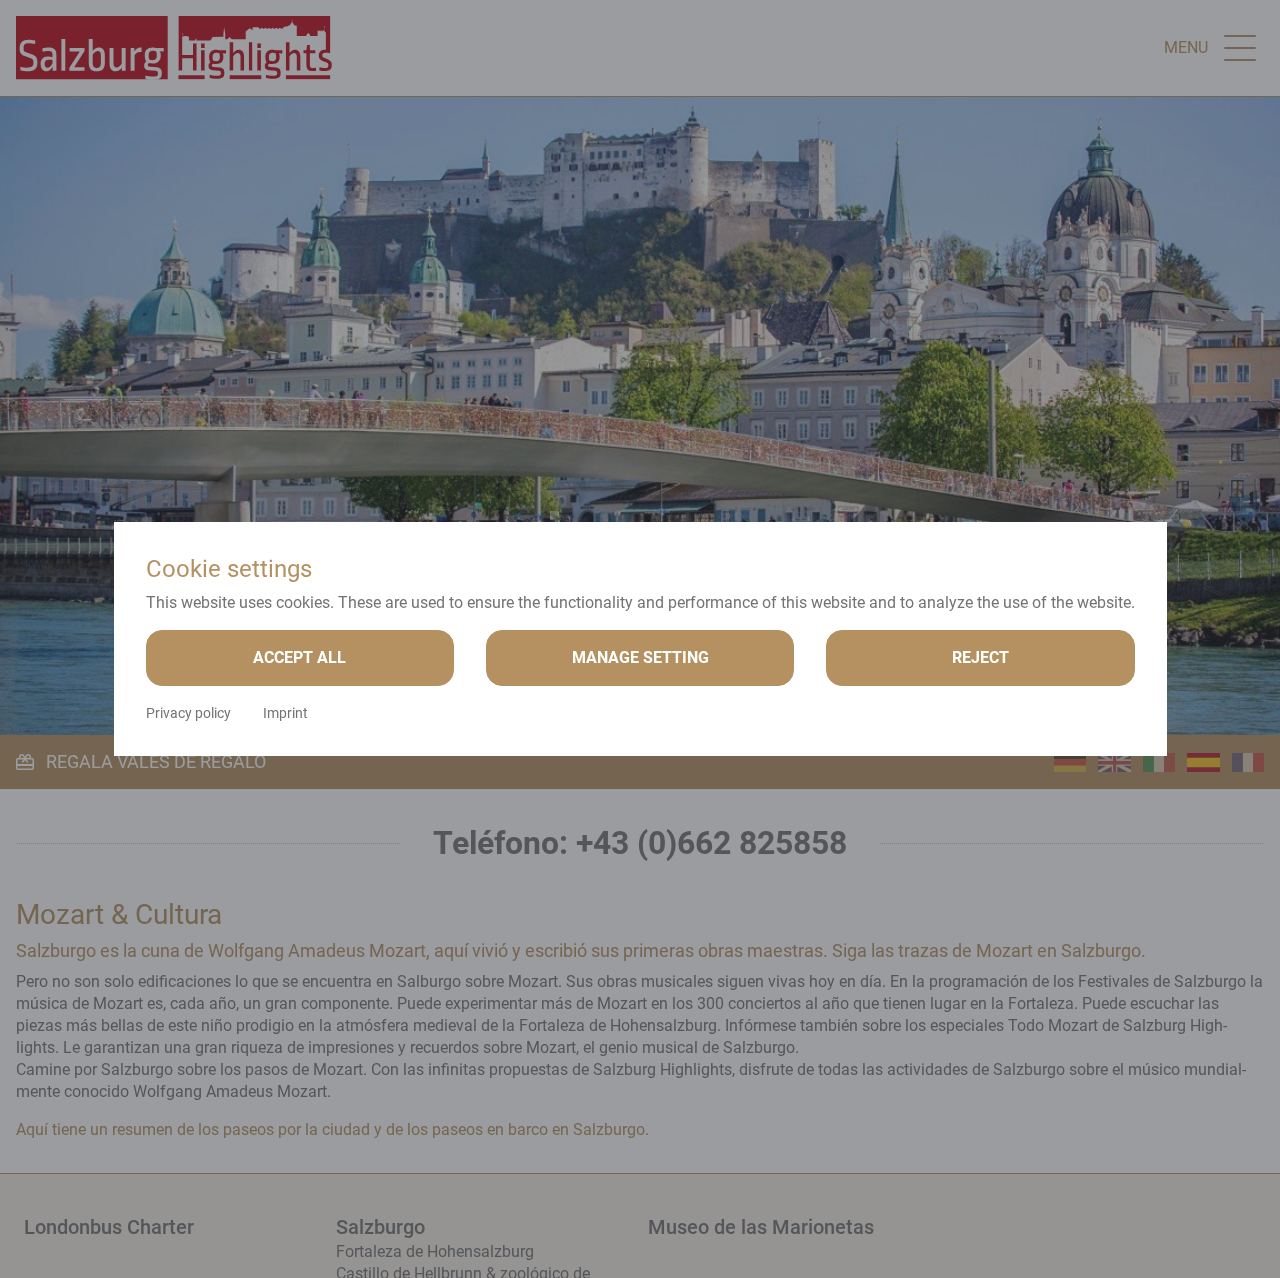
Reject (980, 657)
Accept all (299, 657)
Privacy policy (188, 713)
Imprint (285, 713)
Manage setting (640, 657)
